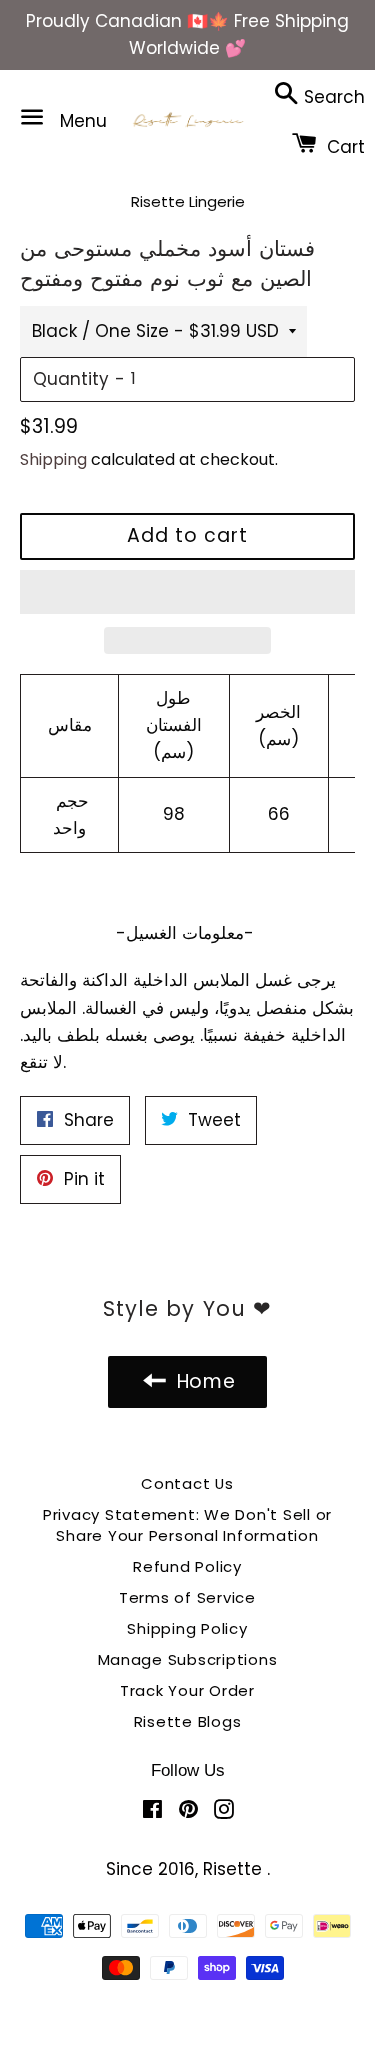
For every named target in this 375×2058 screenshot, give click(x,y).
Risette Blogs (188, 1721)
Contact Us (187, 1483)
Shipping (53, 459)
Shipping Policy (187, 1628)
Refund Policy (187, 1566)
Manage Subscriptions (188, 1659)
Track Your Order (187, 1690)
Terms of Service (187, 1597)
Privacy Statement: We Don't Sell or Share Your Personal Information (187, 1525)
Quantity (71, 379)
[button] (187, 592)
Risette (235, 1869)
